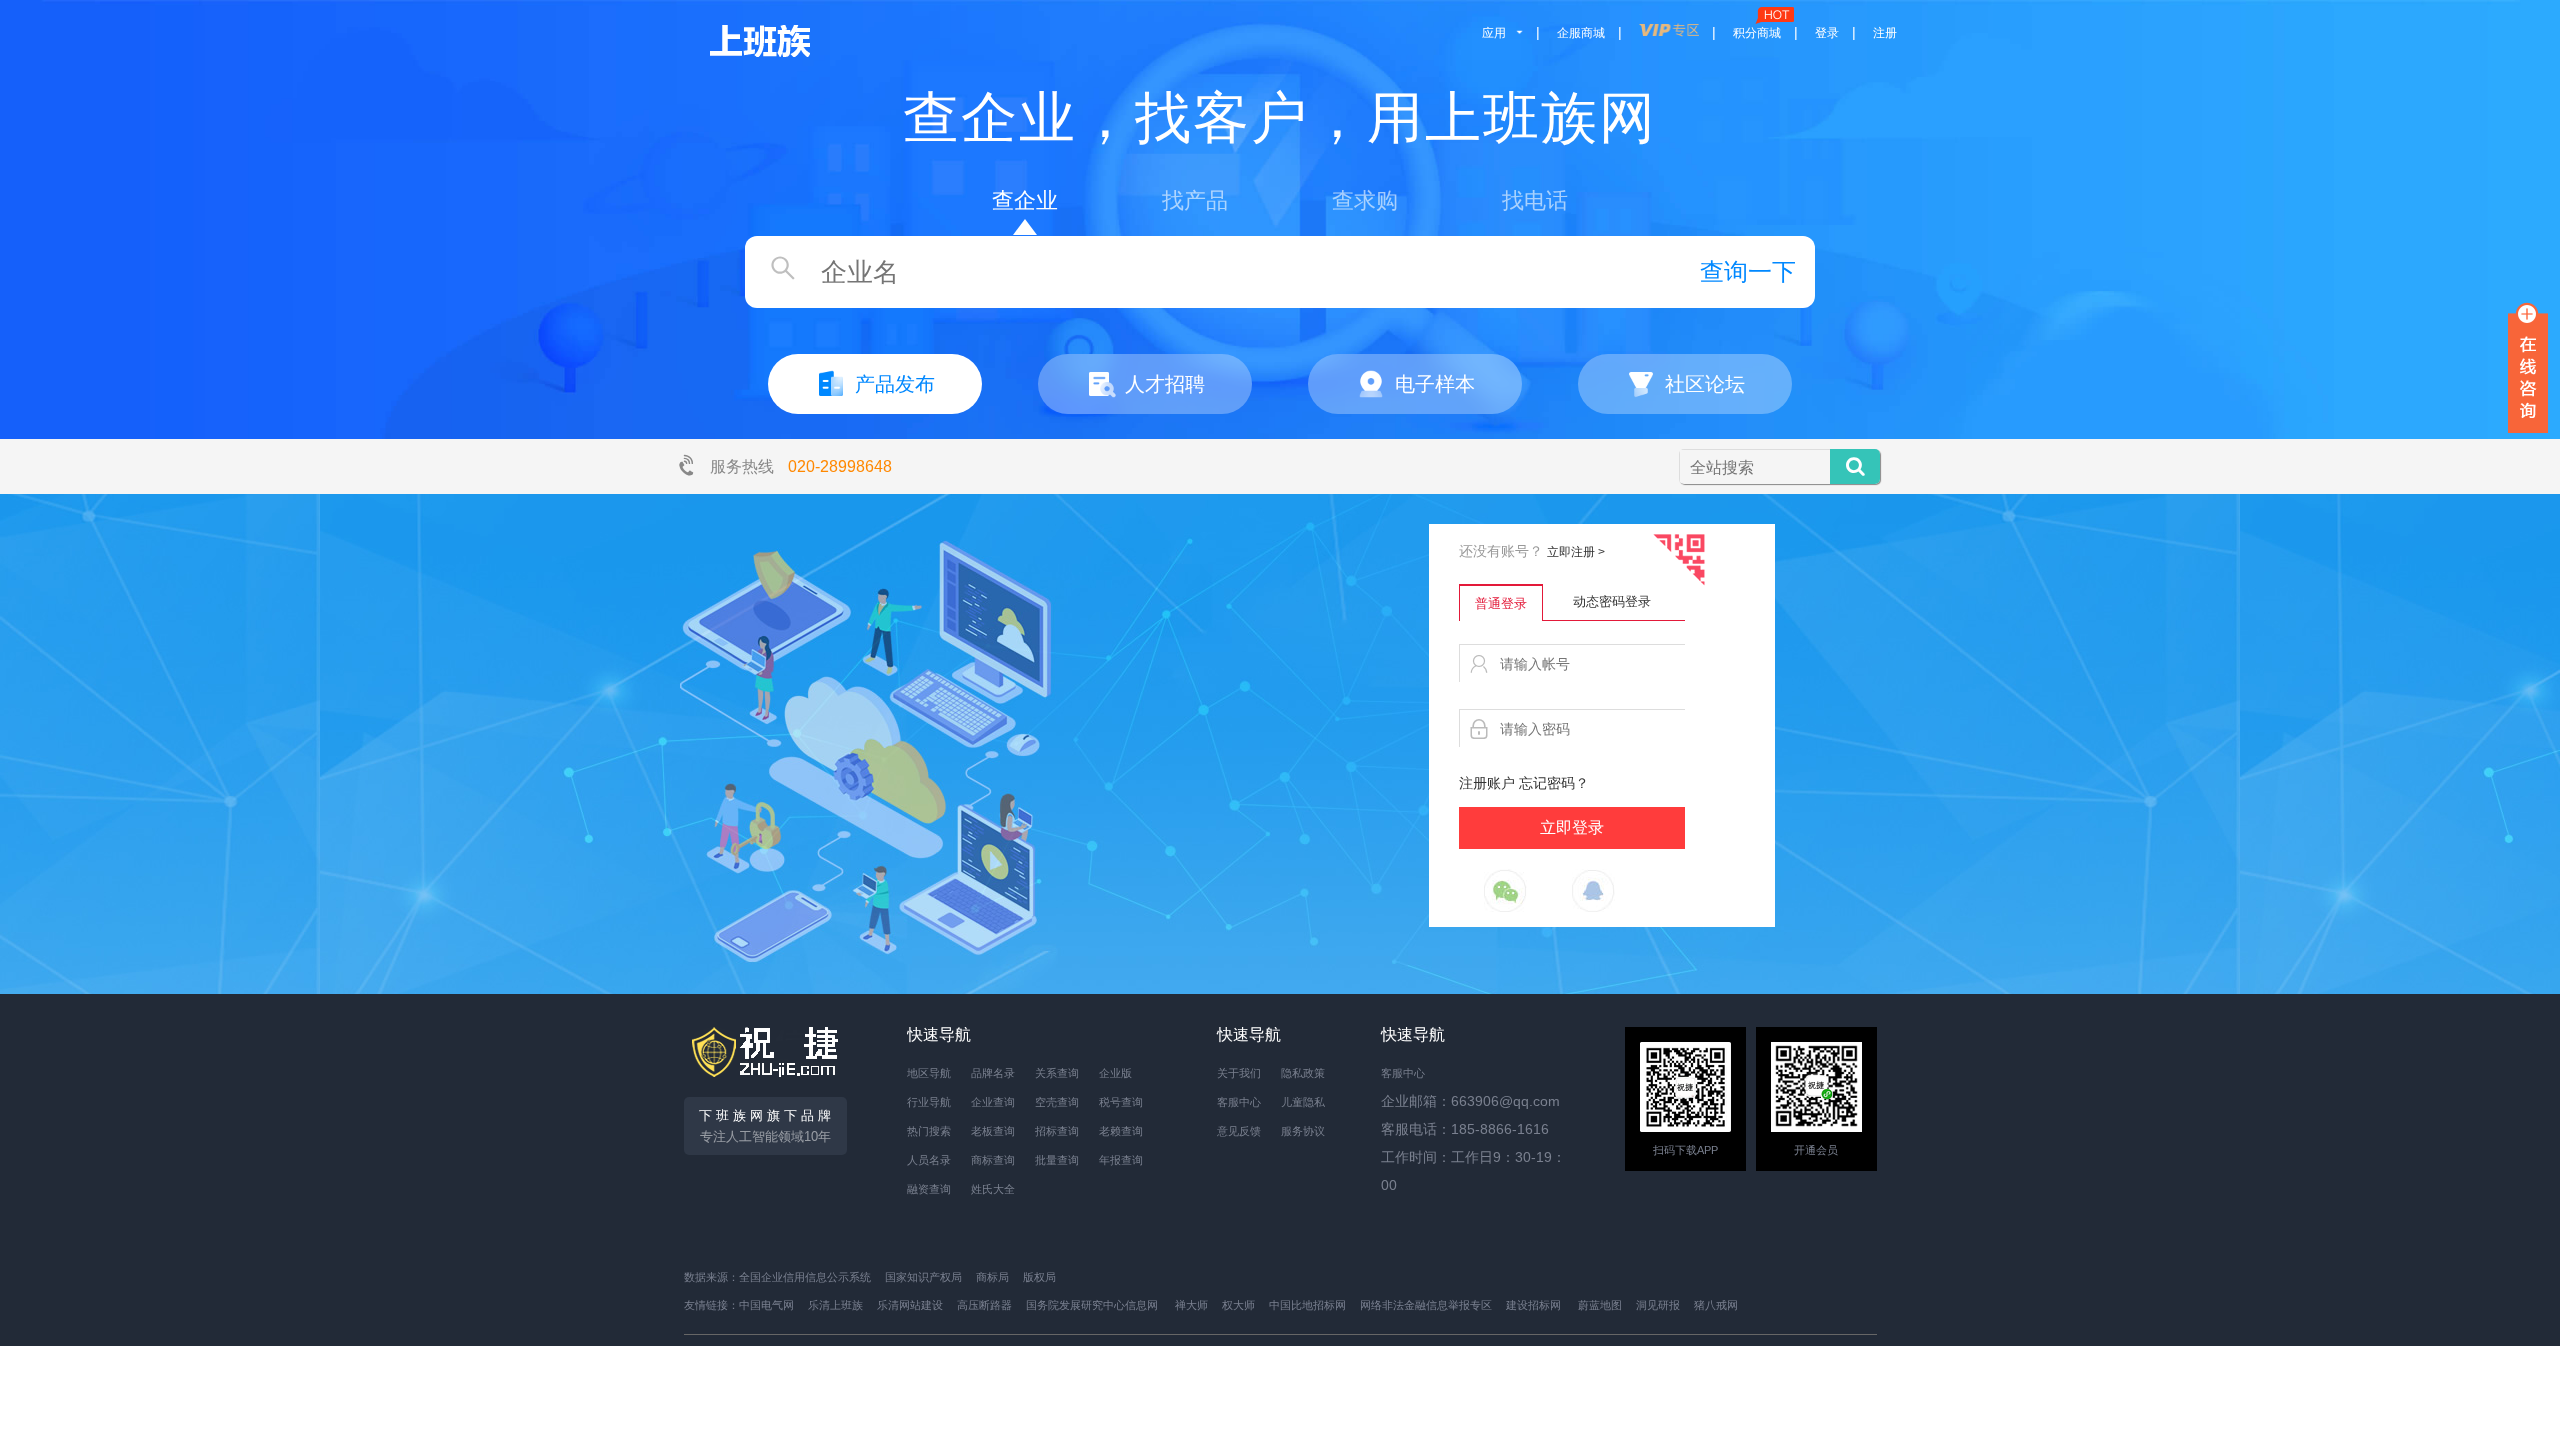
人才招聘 (1165, 384)
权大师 (1238, 1305)
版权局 (1039, 1277)
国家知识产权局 (923, 1277)
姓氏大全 (993, 1189)
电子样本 (1435, 384)
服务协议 (1303, 1131)
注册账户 (1487, 783)
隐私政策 (1303, 1073)
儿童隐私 (1303, 1102)
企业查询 (993, 1102)
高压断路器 (984, 1305)
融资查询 (929, 1189)
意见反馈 (1239, 1131)
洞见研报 (1658, 1305)
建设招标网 (1533, 1305)
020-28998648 (840, 466)
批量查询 (1057, 1160)
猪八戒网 (1716, 1305)
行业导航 (929, 1102)
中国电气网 (766, 1305)
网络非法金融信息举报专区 (1426, 1305)
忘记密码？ (1554, 783)
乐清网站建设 (910, 1305)
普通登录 (1501, 603)
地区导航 (929, 1073)
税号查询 (1121, 1102)
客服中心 (1239, 1102)
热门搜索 (929, 1131)
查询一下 (1748, 271)
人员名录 (929, 1160)
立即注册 (1576, 552)
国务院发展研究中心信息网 (1092, 1305)
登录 (1827, 33)
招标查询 (1057, 1131)
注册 (1885, 33)
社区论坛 (1705, 384)
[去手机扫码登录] (1679, 560)
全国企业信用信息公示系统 (805, 1277)
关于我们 (1239, 1073)
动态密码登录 (1612, 601)
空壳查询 (1057, 1102)
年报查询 (1121, 1160)
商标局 (992, 1277)
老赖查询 (1121, 1131)
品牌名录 (993, 1073)
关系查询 (1057, 1073)
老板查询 (993, 1131)
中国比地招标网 (1307, 1305)
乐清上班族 (835, 1305)
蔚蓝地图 (1600, 1305)
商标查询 (993, 1160)
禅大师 (1191, 1305)
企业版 (1115, 1073)
